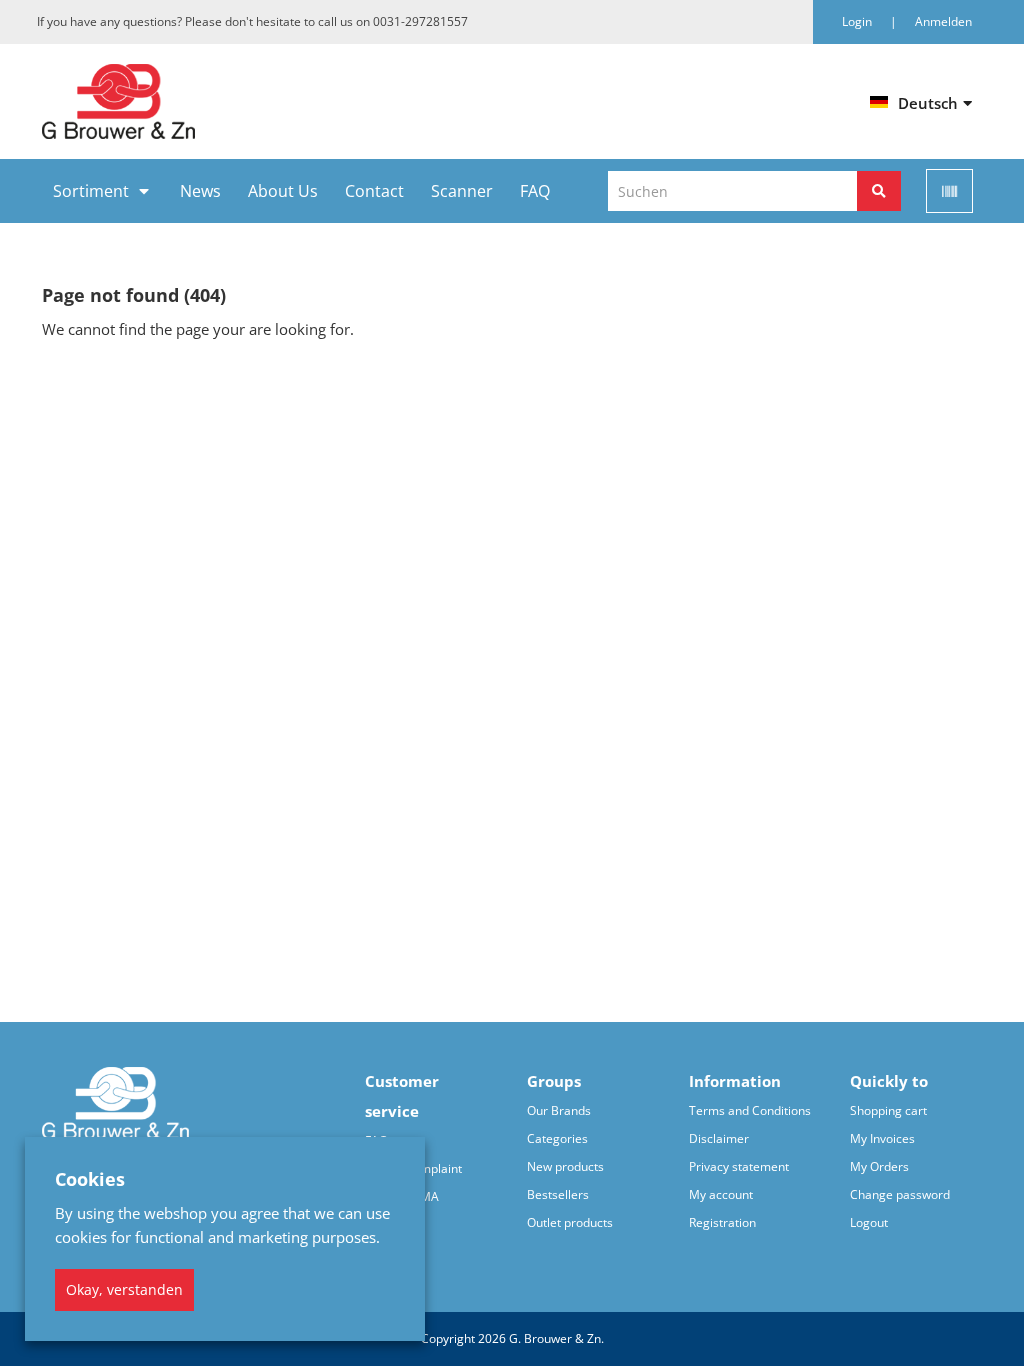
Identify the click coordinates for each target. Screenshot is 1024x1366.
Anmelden (943, 21)
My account (721, 1194)
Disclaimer (719, 1138)
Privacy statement (739, 1166)
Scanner (462, 191)
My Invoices (882, 1138)
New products (565, 1166)
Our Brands (559, 1110)
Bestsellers (558, 1194)
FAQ (535, 191)
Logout (869, 1222)
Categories (557, 1138)
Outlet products (570, 1222)
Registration (722, 1222)
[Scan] (949, 191)
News (200, 191)
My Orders (879, 1166)
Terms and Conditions (750, 1110)
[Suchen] (879, 191)
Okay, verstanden (124, 1289)
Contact (374, 191)
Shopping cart (888, 1110)
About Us (283, 191)
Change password (900, 1194)
